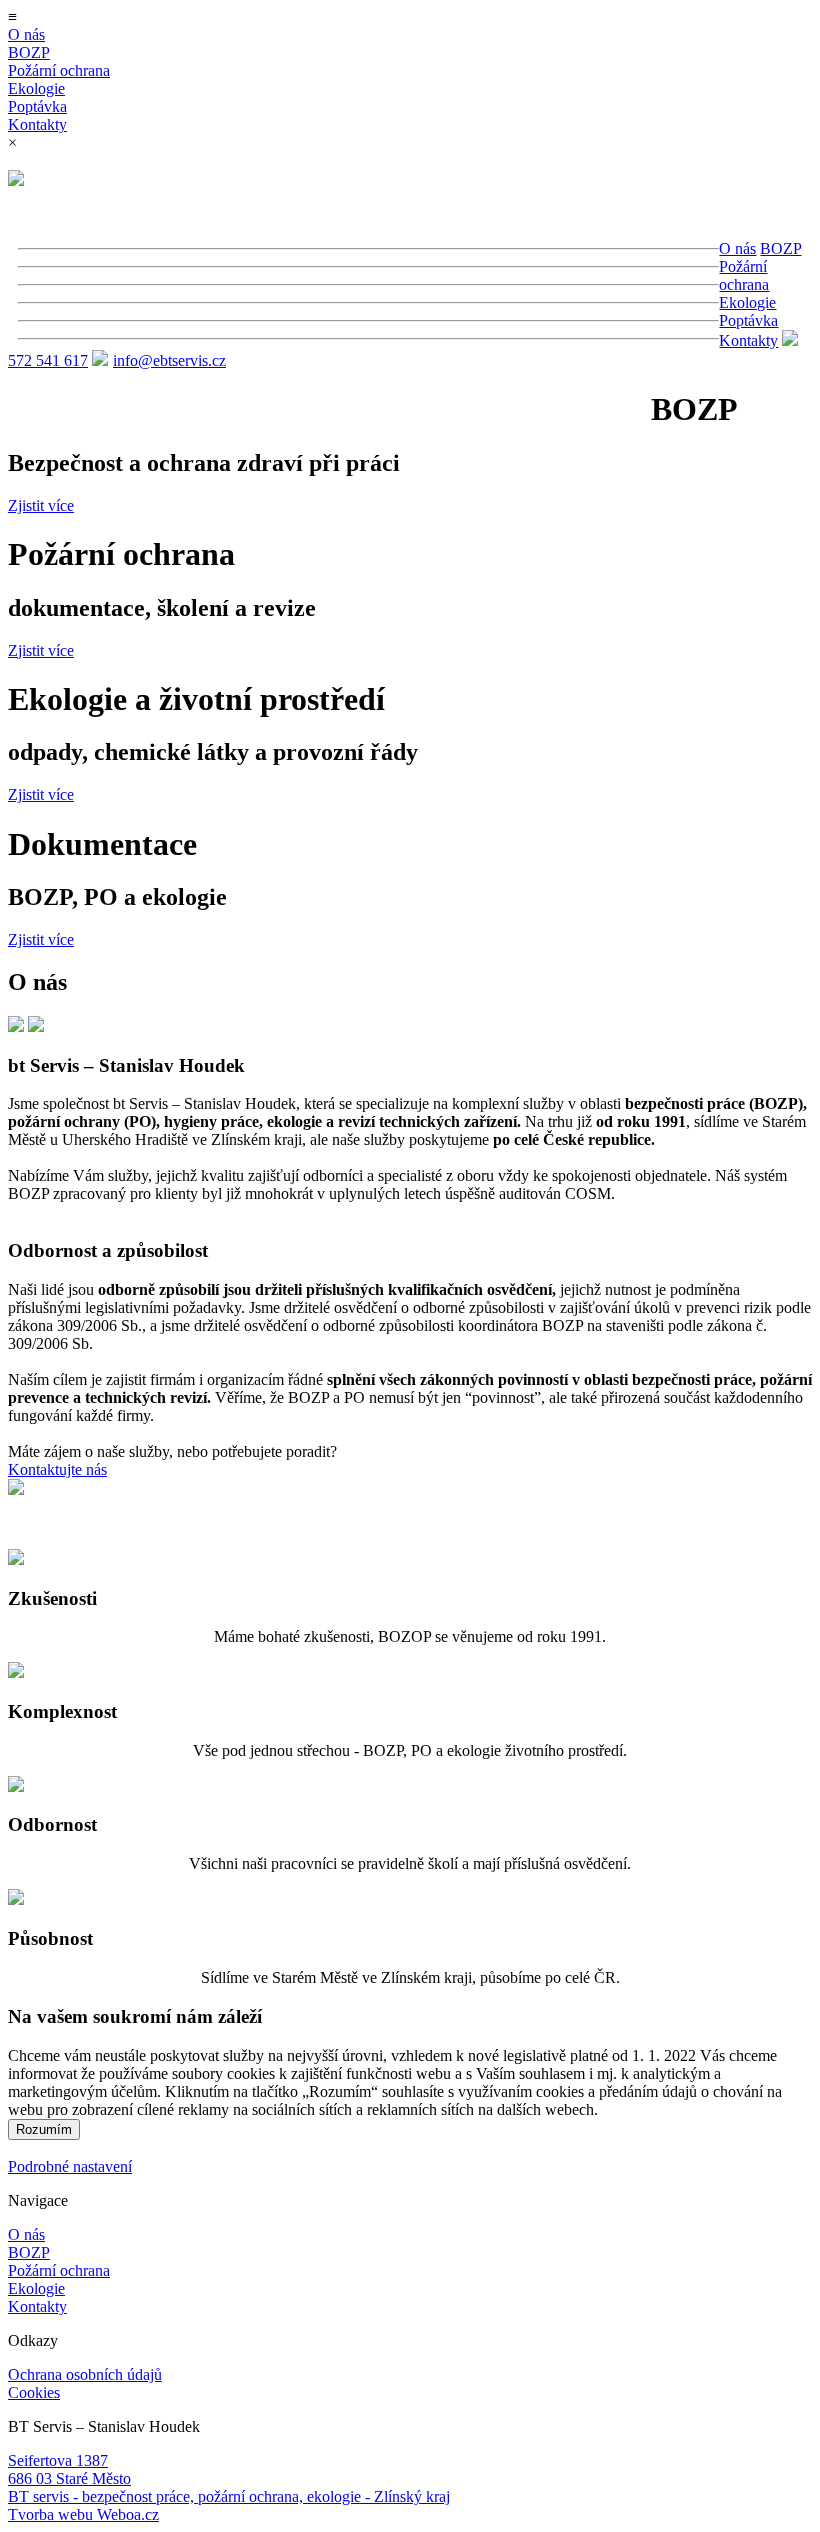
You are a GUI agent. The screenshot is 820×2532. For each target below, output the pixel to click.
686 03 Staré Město (69, 2478)
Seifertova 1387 (58, 2460)
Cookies (34, 2392)
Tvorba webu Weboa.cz (83, 2514)
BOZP (29, 52)
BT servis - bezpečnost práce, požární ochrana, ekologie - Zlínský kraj (229, 2496)
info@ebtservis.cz (169, 360)
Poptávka (37, 106)
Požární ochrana (59, 70)
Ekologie (36, 88)
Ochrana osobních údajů (85, 2374)
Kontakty (37, 124)
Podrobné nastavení (70, 2166)
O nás (26, 34)
